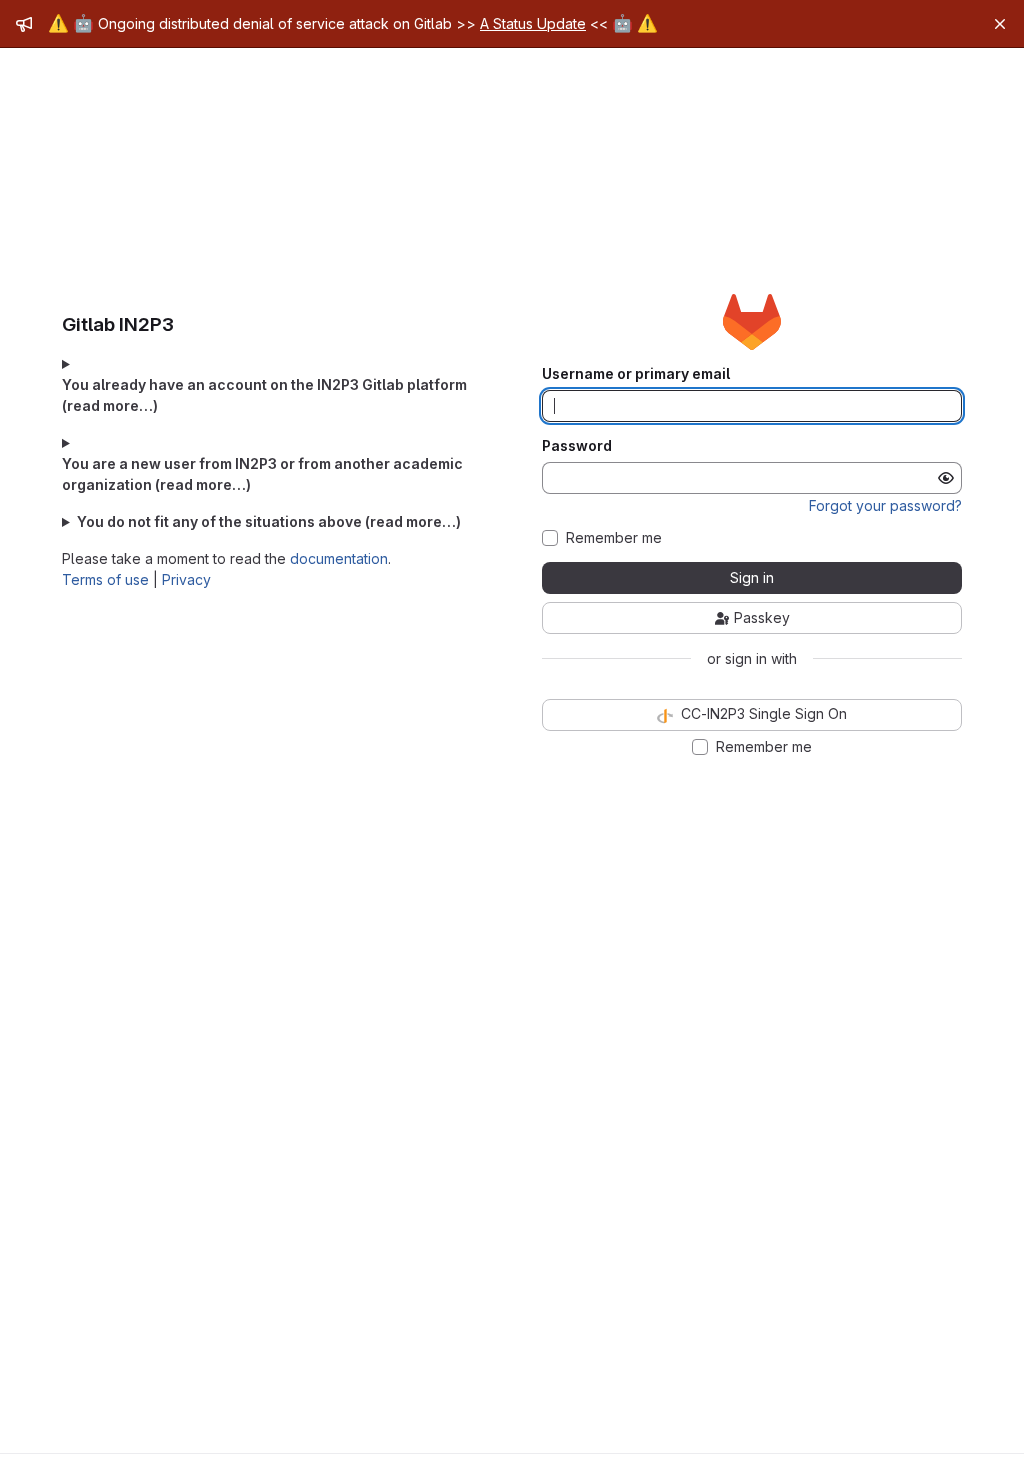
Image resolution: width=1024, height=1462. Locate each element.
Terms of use (105, 579)
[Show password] (946, 478)
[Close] (1000, 24)
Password (577, 446)
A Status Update (533, 23)
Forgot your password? (885, 505)
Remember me (614, 538)
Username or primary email (636, 374)
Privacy (186, 579)
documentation (339, 558)
